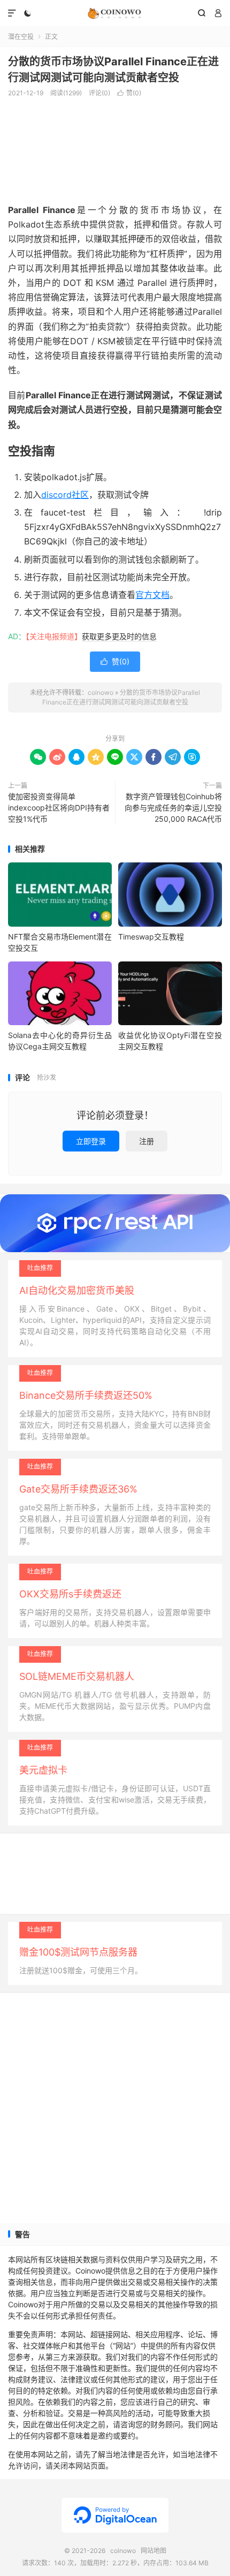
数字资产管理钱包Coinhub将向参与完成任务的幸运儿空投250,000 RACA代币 (173, 808)
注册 (147, 1141)
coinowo (115, 13)
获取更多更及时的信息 (119, 636)
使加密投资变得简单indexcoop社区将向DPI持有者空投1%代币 (59, 808)
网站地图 (154, 2551)
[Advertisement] (115, 149)
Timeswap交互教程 (151, 937)
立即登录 (91, 1141)
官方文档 (152, 595)
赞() (129, 93)
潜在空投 (21, 37)
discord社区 (65, 495)
